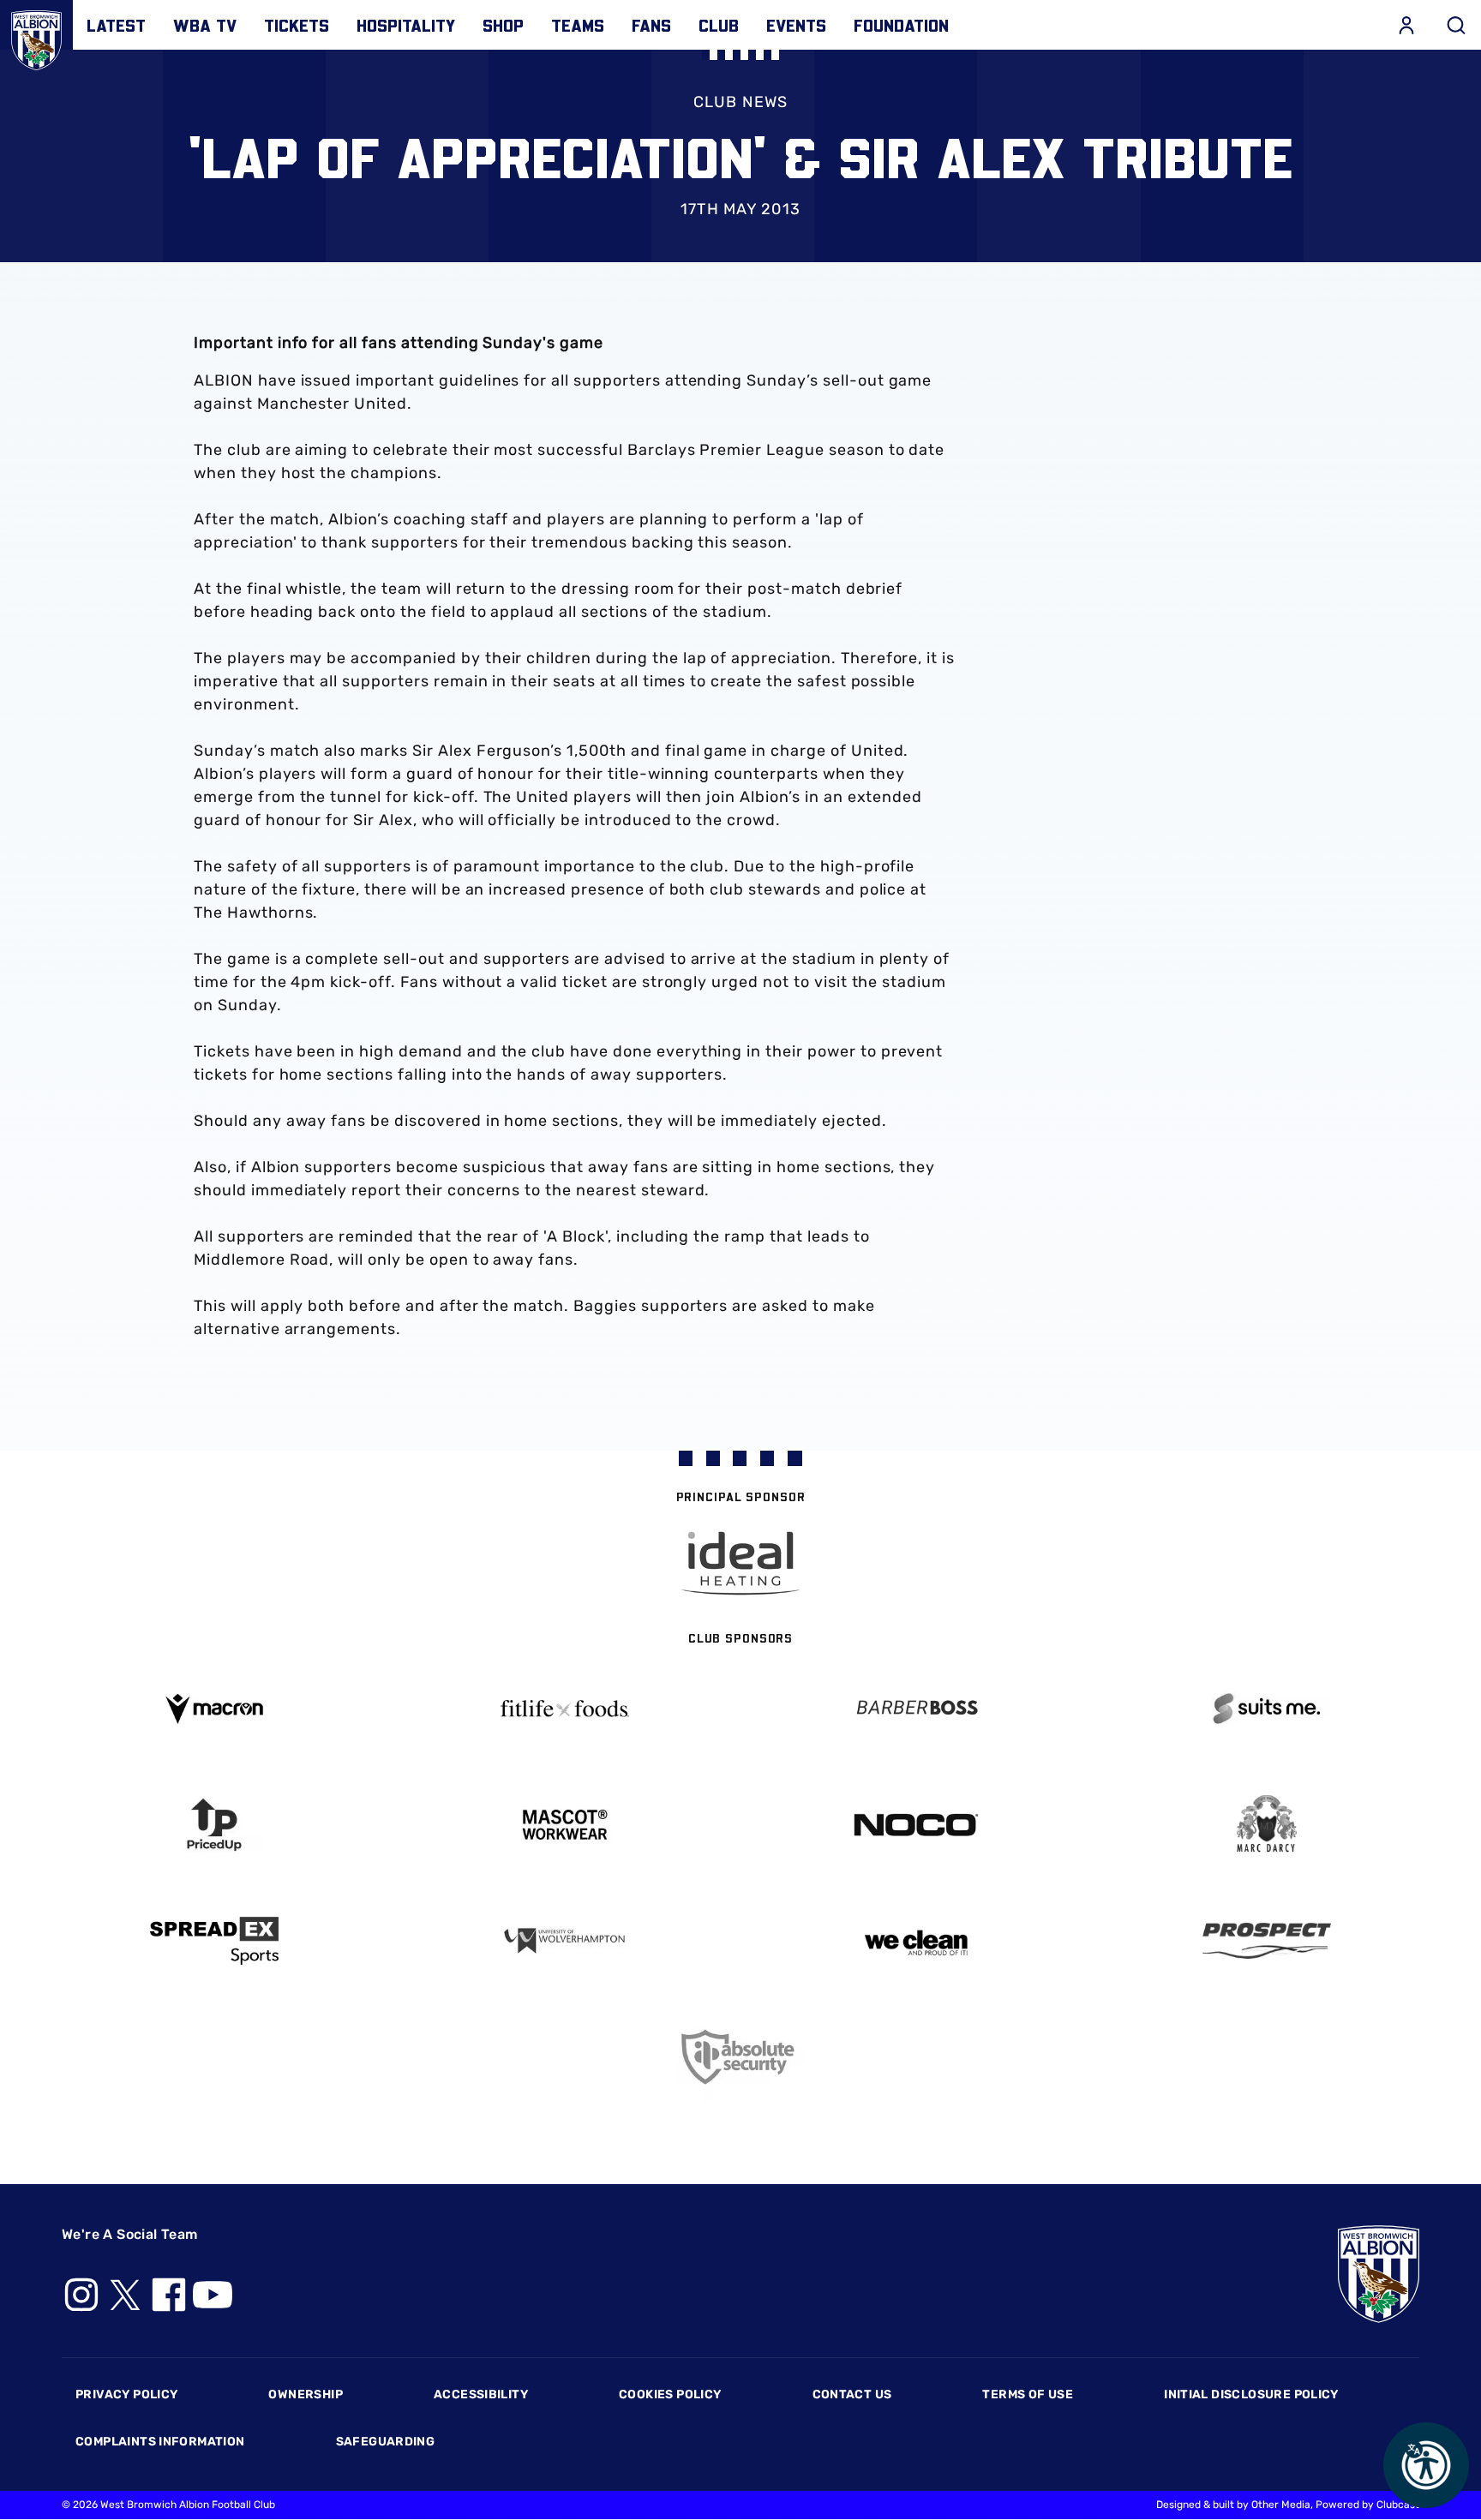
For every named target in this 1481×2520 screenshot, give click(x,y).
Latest (116, 25)
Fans (651, 25)
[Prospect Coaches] (1268, 1941)
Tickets (297, 25)
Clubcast (1398, 2505)
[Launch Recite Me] (1426, 2465)
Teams (578, 25)
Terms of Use (1028, 2394)
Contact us (852, 2394)
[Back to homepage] (36, 36)
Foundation (901, 25)
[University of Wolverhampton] (566, 1941)
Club (719, 25)
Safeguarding (386, 2442)
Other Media (1281, 2505)
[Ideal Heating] (740, 1563)
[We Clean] (916, 1941)
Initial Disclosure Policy (1251, 2394)
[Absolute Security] (740, 2057)
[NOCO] (916, 1825)
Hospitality (406, 25)
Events (796, 25)
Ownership (306, 2394)
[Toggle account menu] (1406, 25)
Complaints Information (160, 2442)
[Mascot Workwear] (566, 1825)
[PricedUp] (214, 1825)
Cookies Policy (670, 2394)
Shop (503, 25)
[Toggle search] (1456, 25)
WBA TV (205, 25)
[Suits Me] (1268, 1709)
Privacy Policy (126, 2394)
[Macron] (214, 1709)
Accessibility (481, 2394)
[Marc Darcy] (1268, 1825)
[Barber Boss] (916, 1709)
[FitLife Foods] (566, 1709)
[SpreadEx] (214, 1941)
